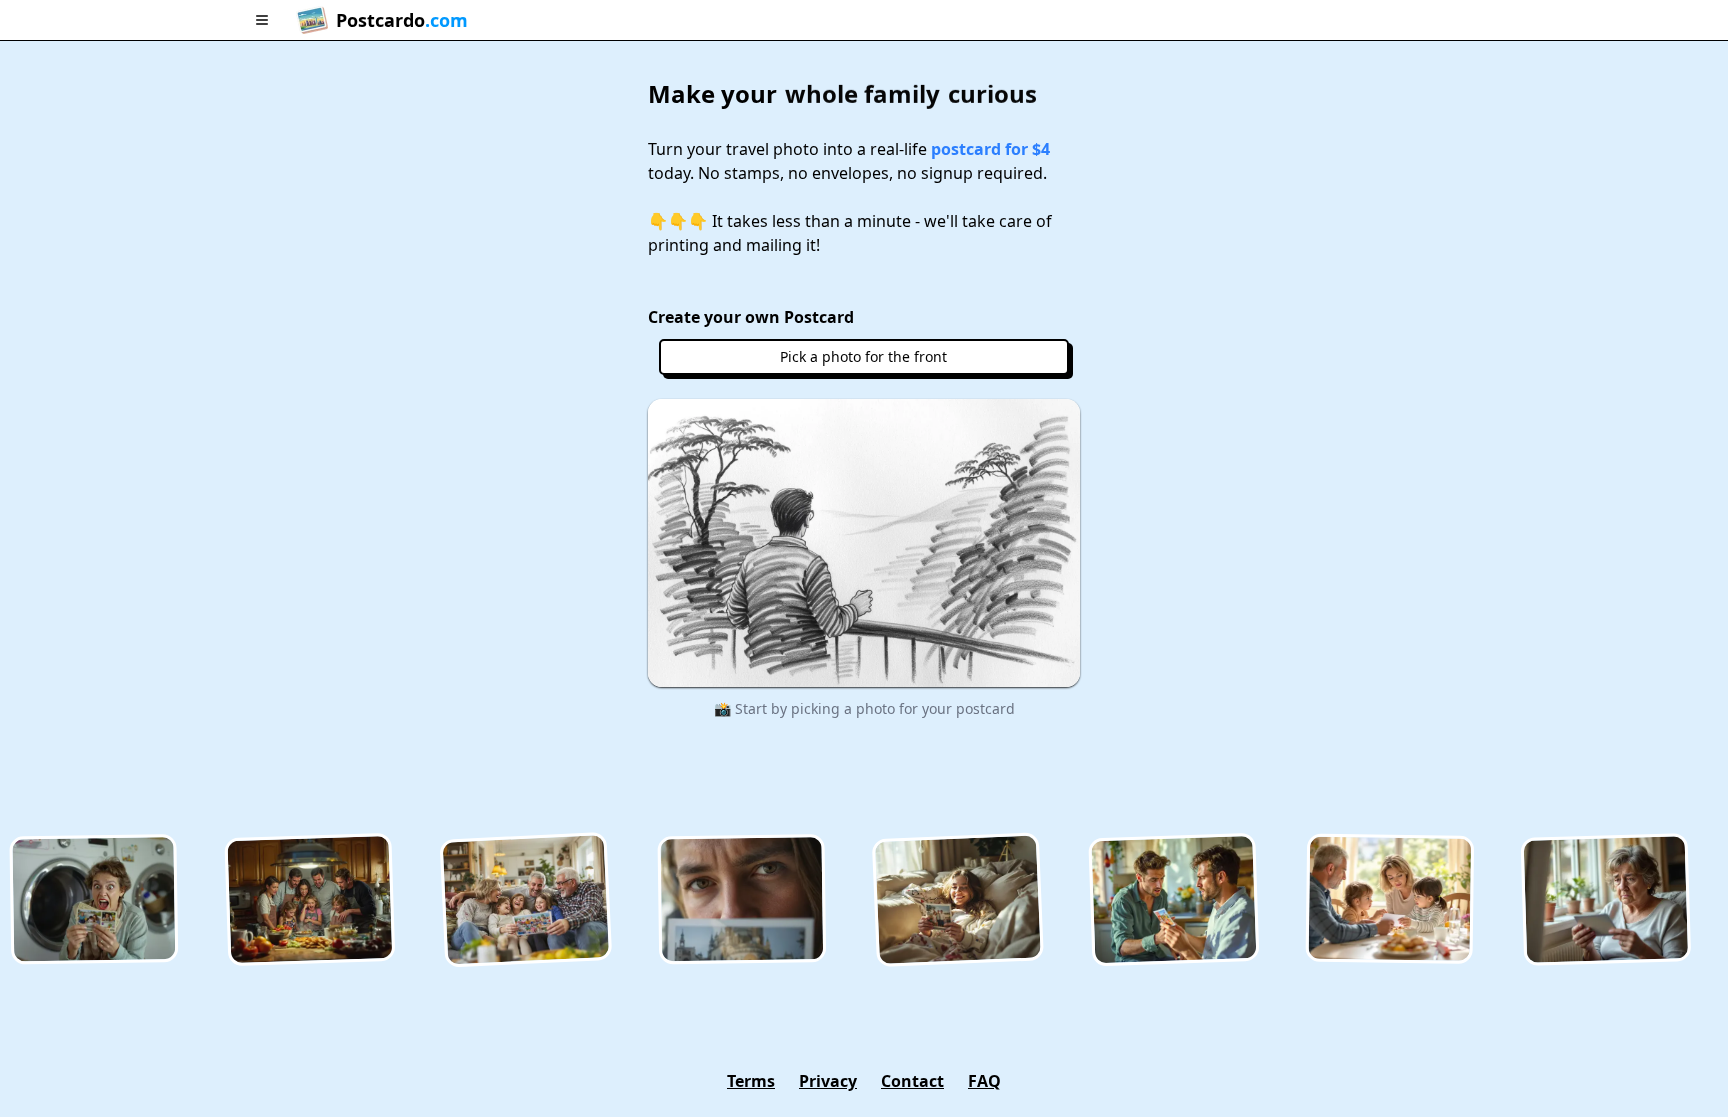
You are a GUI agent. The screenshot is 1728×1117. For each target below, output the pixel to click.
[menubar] (864, 20)
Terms (751, 1081)
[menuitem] (262, 20)
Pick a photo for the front (863, 356)
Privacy (828, 1081)
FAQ (984, 1081)
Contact (912, 1081)
